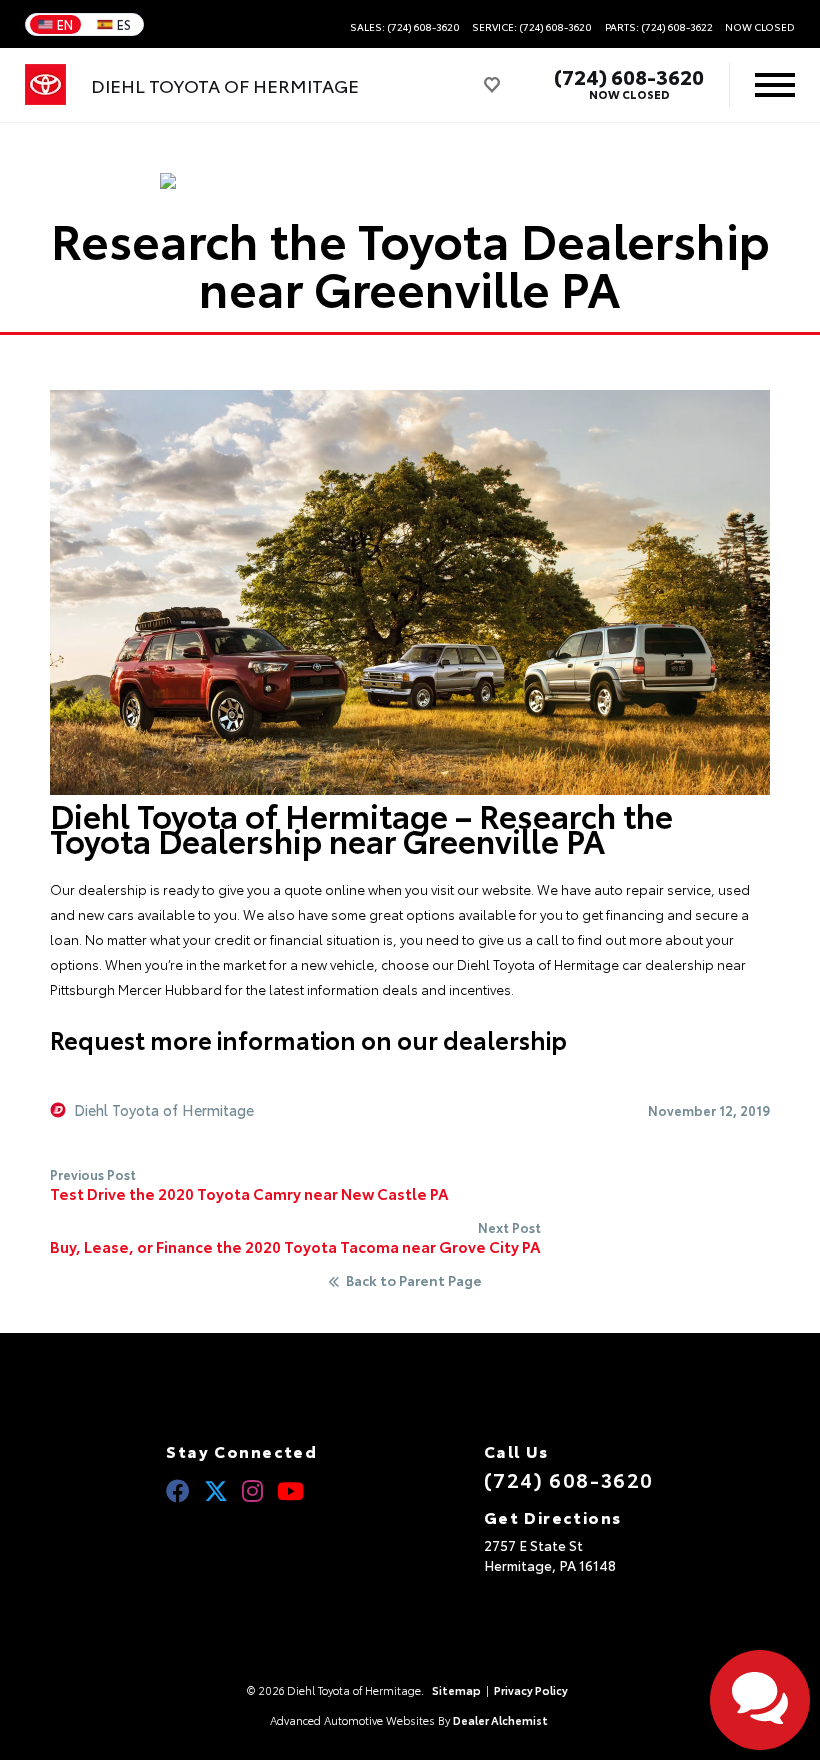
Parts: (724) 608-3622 (659, 27)
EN (65, 24)
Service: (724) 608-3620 (532, 27)
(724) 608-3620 (629, 76)
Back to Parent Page (414, 1281)
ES (124, 24)
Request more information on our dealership (308, 1039)
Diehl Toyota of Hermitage (164, 1110)
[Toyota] (45, 85)
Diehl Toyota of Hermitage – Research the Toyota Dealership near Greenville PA (361, 827)
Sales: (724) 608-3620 (405, 27)
